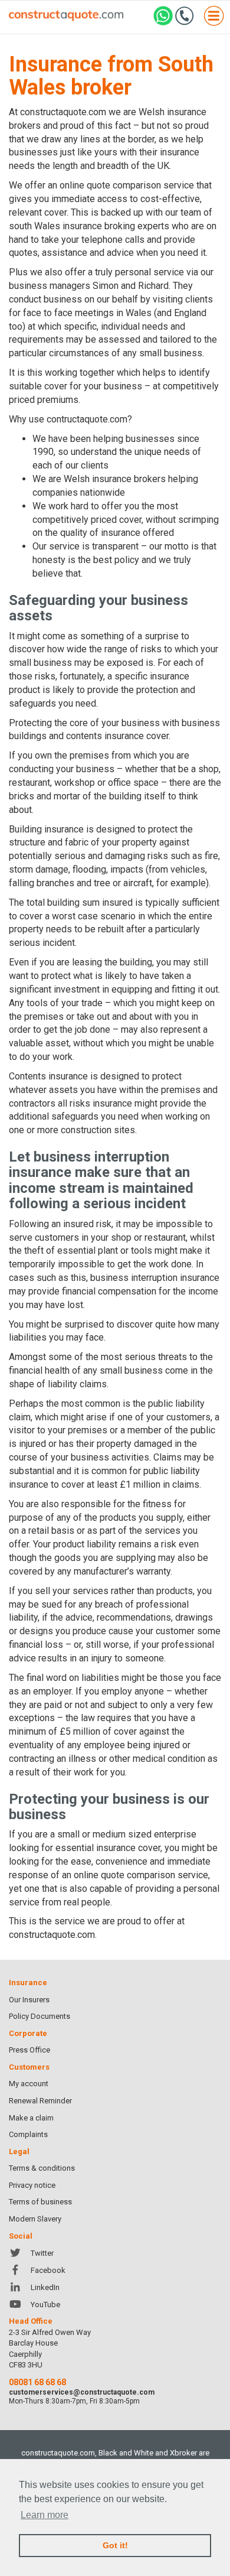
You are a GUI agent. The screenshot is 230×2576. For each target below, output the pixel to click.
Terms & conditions (42, 2168)
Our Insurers (29, 2000)
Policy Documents (40, 2016)
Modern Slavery (35, 2219)
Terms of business (40, 2202)
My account (29, 2084)
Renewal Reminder (40, 2101)
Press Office (29, 2050)
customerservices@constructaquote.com (82, 2392)
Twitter (42, 2253)
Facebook (48, 2270)
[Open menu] (214, 17)
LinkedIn (45, 2287)
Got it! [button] (115, 2545)
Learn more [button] (45, 2515)
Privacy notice (32, 2185)
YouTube (45, 2305)
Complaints (28, 2134)
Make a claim (31, 2118)
